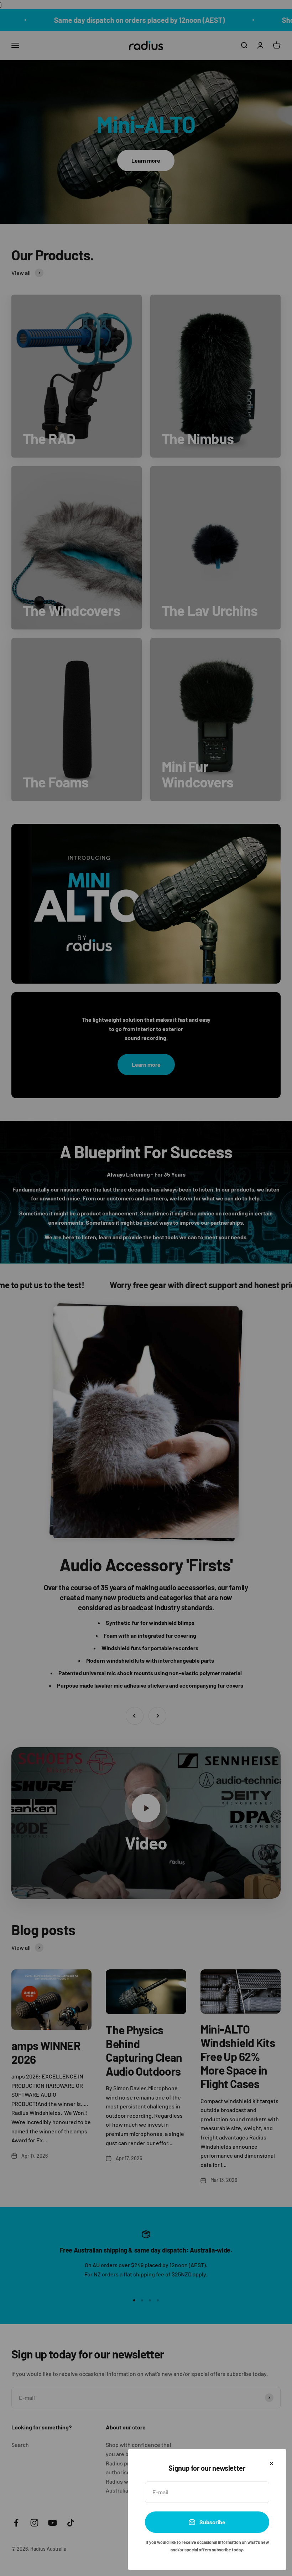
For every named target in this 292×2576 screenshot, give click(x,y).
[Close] (272, 2463)
